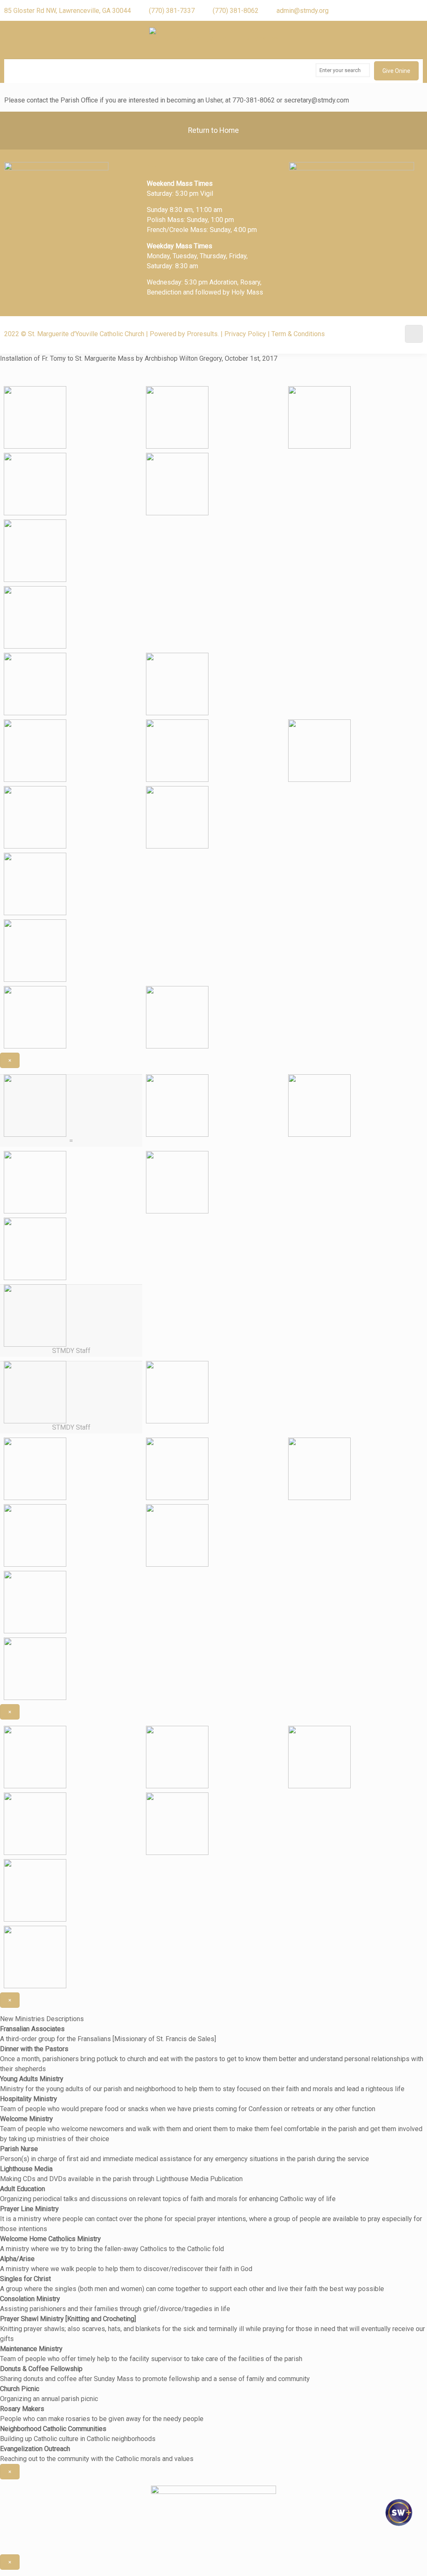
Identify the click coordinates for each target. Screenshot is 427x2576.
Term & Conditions (297, 334)
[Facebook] (401, 10)
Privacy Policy (245, 334)
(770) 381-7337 (172, 11)
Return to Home (213, 130)
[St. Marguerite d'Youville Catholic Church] (213, 40)
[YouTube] (416, 10)
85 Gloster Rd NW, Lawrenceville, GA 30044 (68, 11)
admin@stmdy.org (303, 11)
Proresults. (203, 334)
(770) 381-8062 (236, 11)
